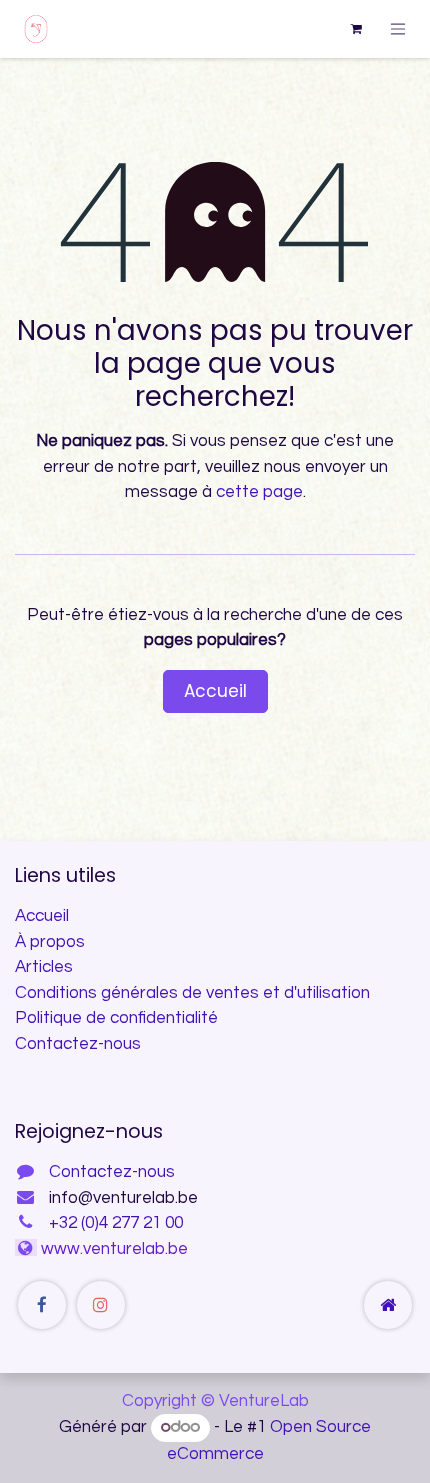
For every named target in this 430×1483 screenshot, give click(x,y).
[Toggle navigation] (398, 28)
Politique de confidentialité (116, 1018)
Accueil (215, 691)
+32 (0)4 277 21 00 (116, 1223)
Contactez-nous (78, 1044)
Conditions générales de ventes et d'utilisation (192, 993)
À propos (50, 942)
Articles (44, 967)
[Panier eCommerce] (356, 29)
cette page (259, 492)
